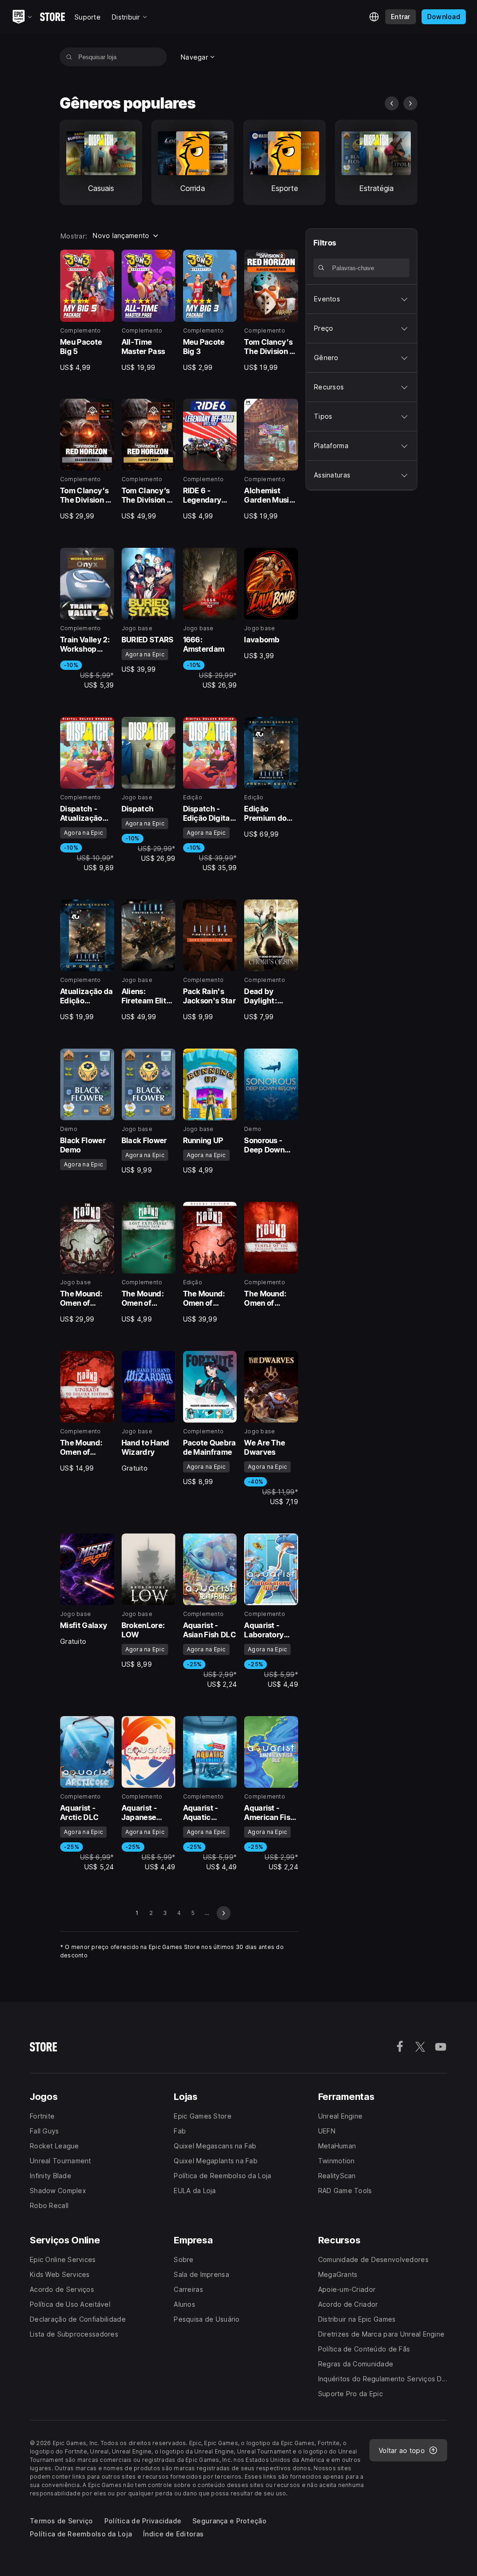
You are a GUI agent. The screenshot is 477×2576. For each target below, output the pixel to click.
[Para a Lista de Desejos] (104, 260)
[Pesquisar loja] (69, 57)
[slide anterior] (392, 103)
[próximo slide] (410, 103)
